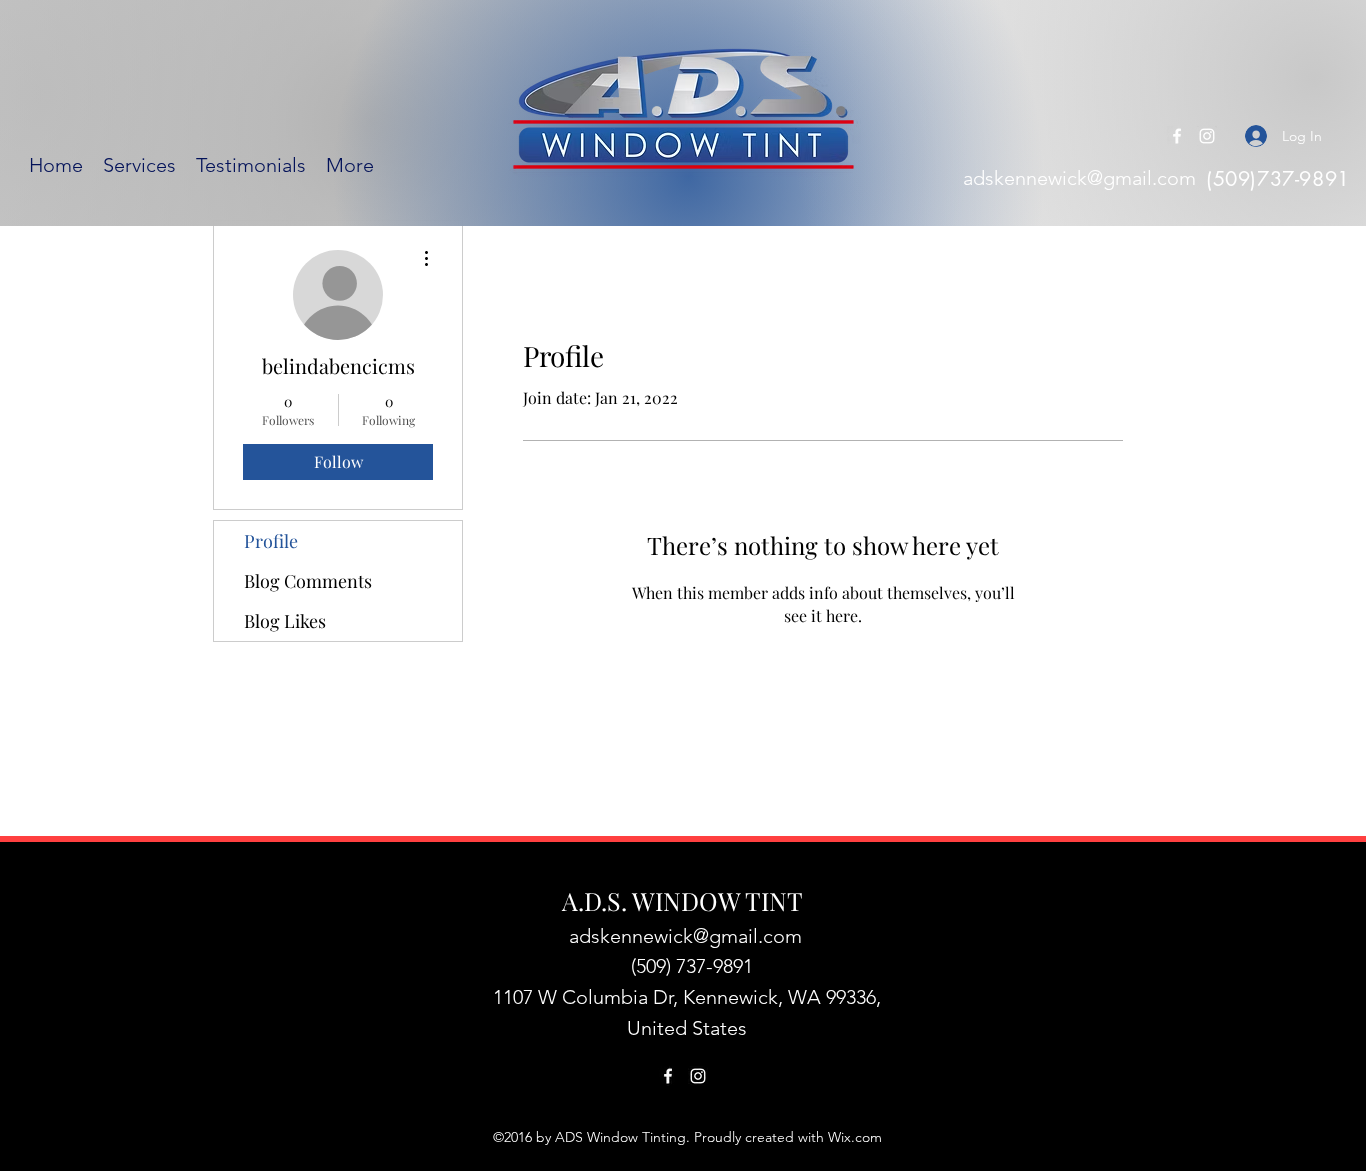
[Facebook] (1177, 136)
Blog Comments (308, 581)
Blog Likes (285, 621)
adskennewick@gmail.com (1079, 178)
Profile (271, 541)
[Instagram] (1207, 136)
